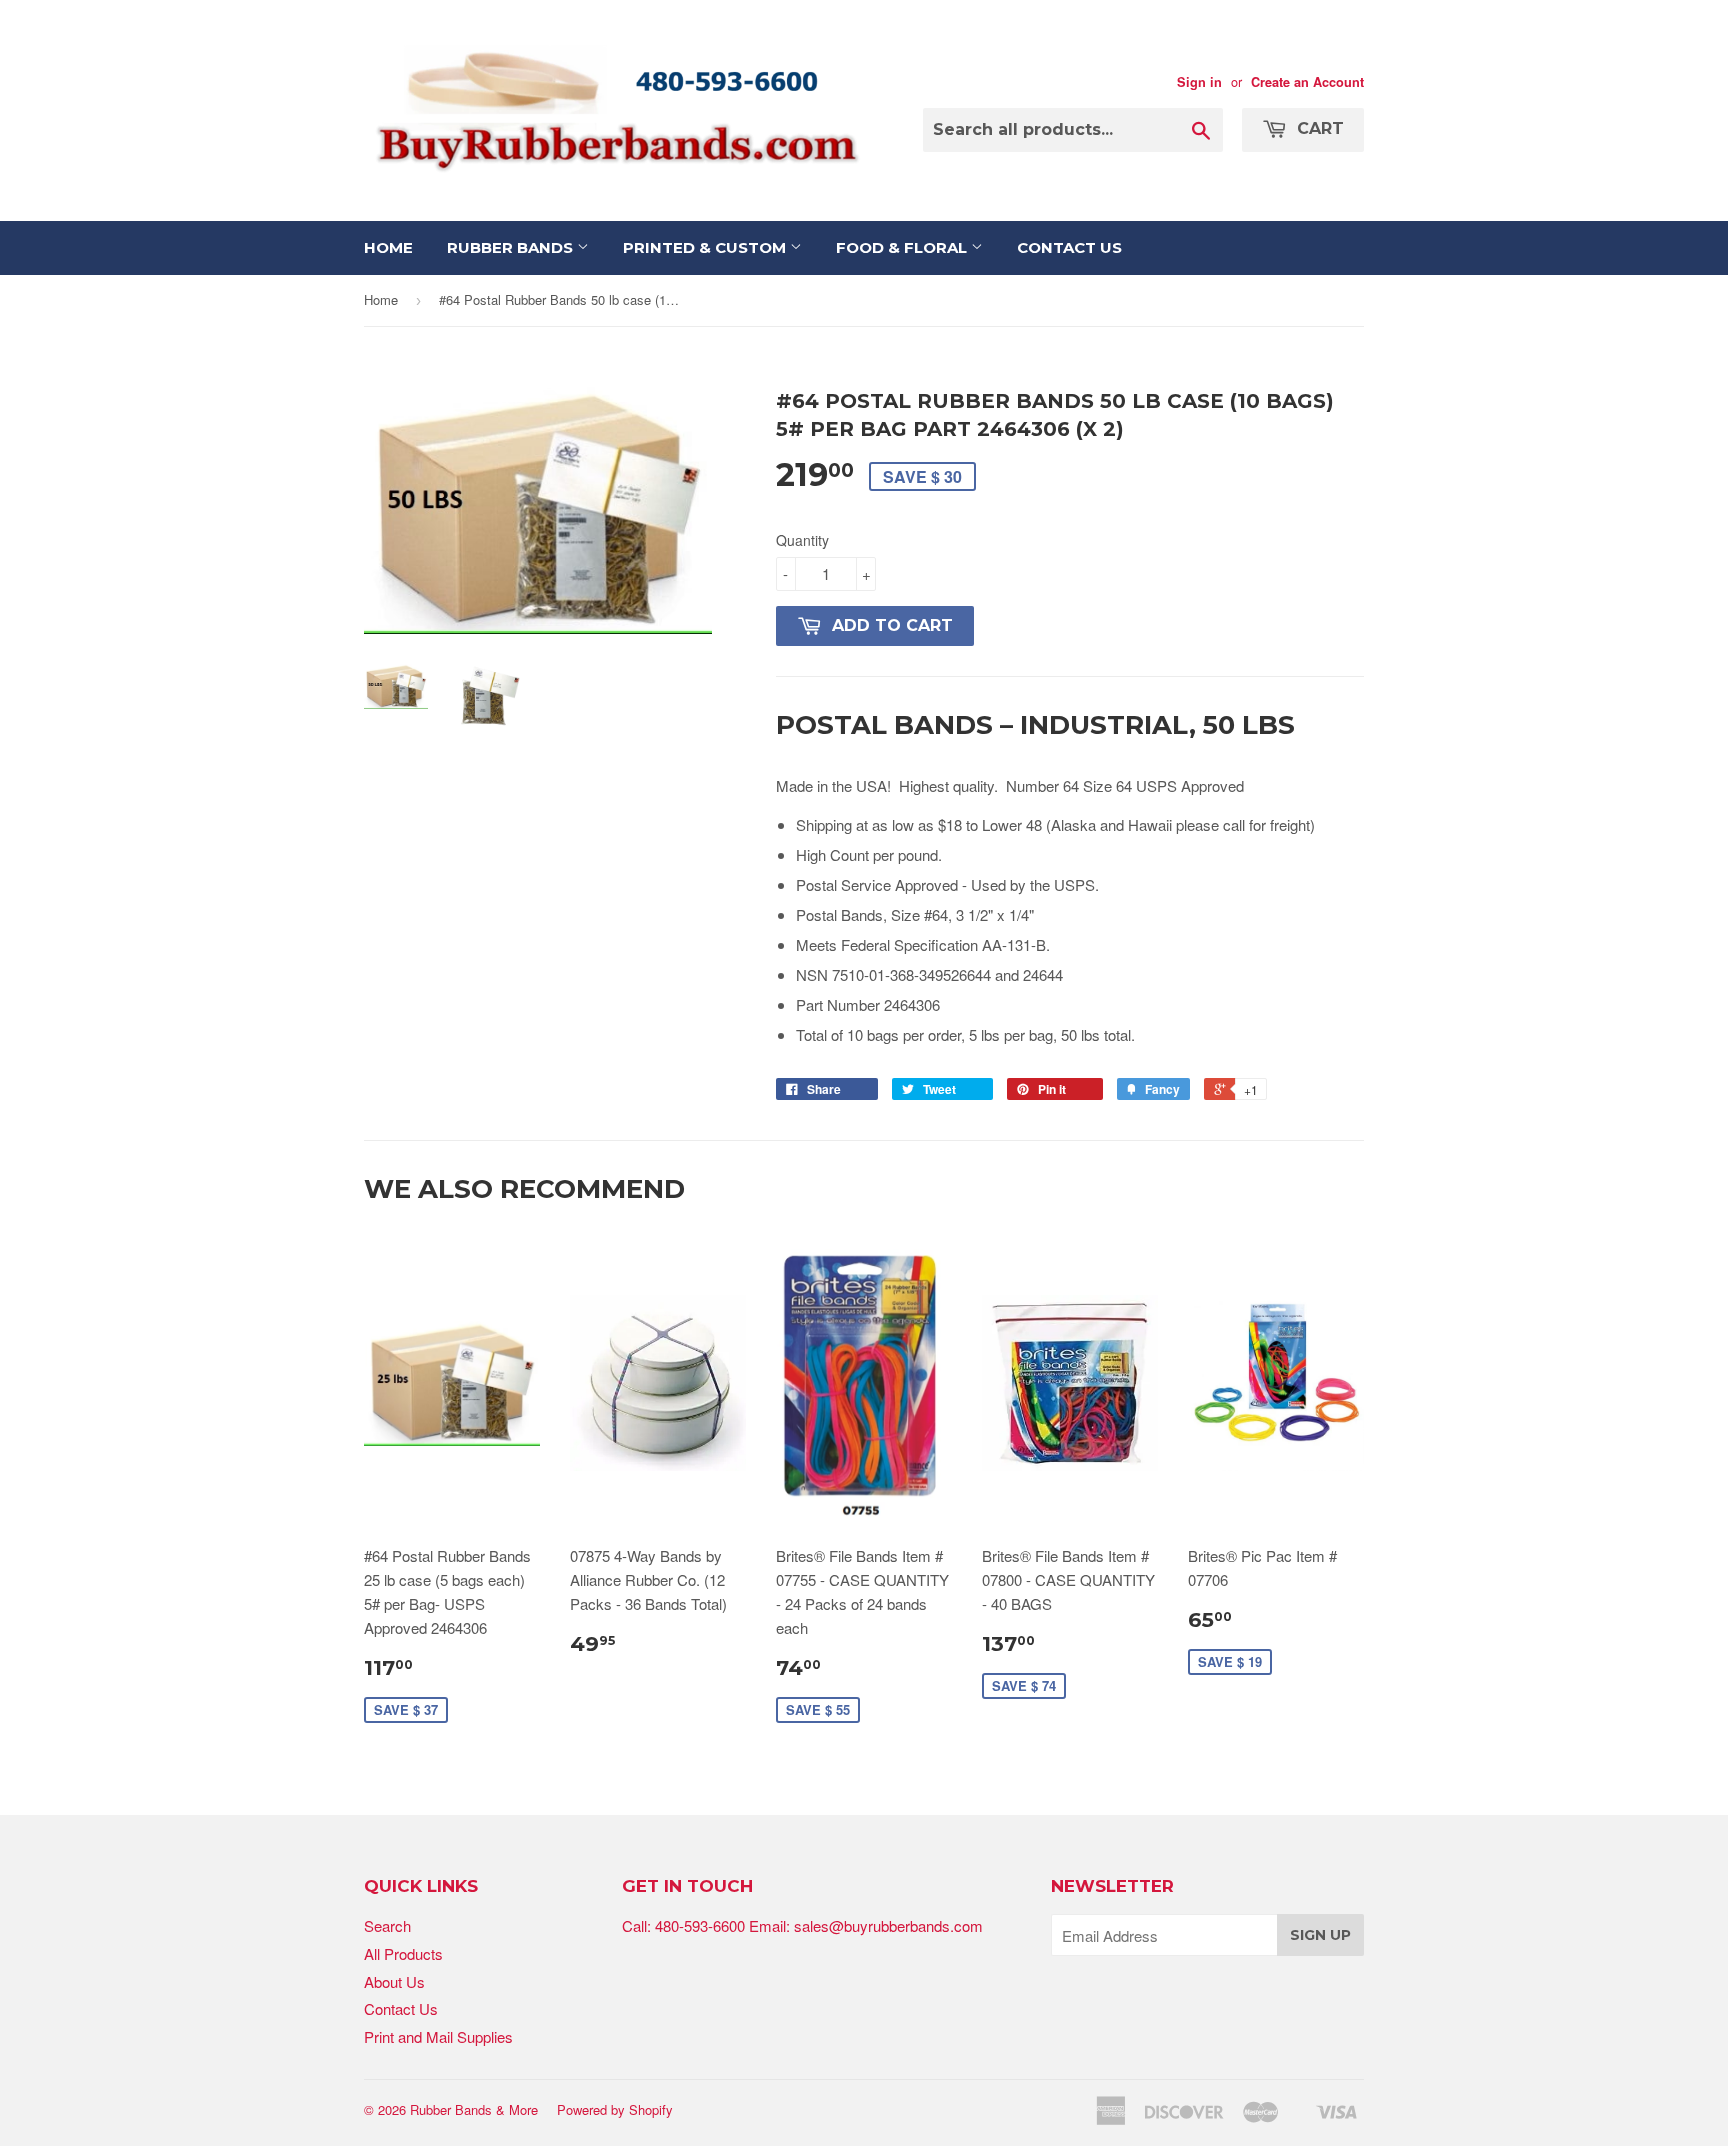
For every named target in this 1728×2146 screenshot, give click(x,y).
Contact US (1069, 247)
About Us (394, 1981)
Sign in (1199, 82)
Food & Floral (903, 247)
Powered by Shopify (615, 2109)
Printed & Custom (706, 247)
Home (388, 247)
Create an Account (1307, 82)
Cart (1318, 128)
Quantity (802, 540)
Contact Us (401, 2008)
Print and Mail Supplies (438, 2036)
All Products (403, 1953)
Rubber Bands (512, 247)
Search (387, 1925)
